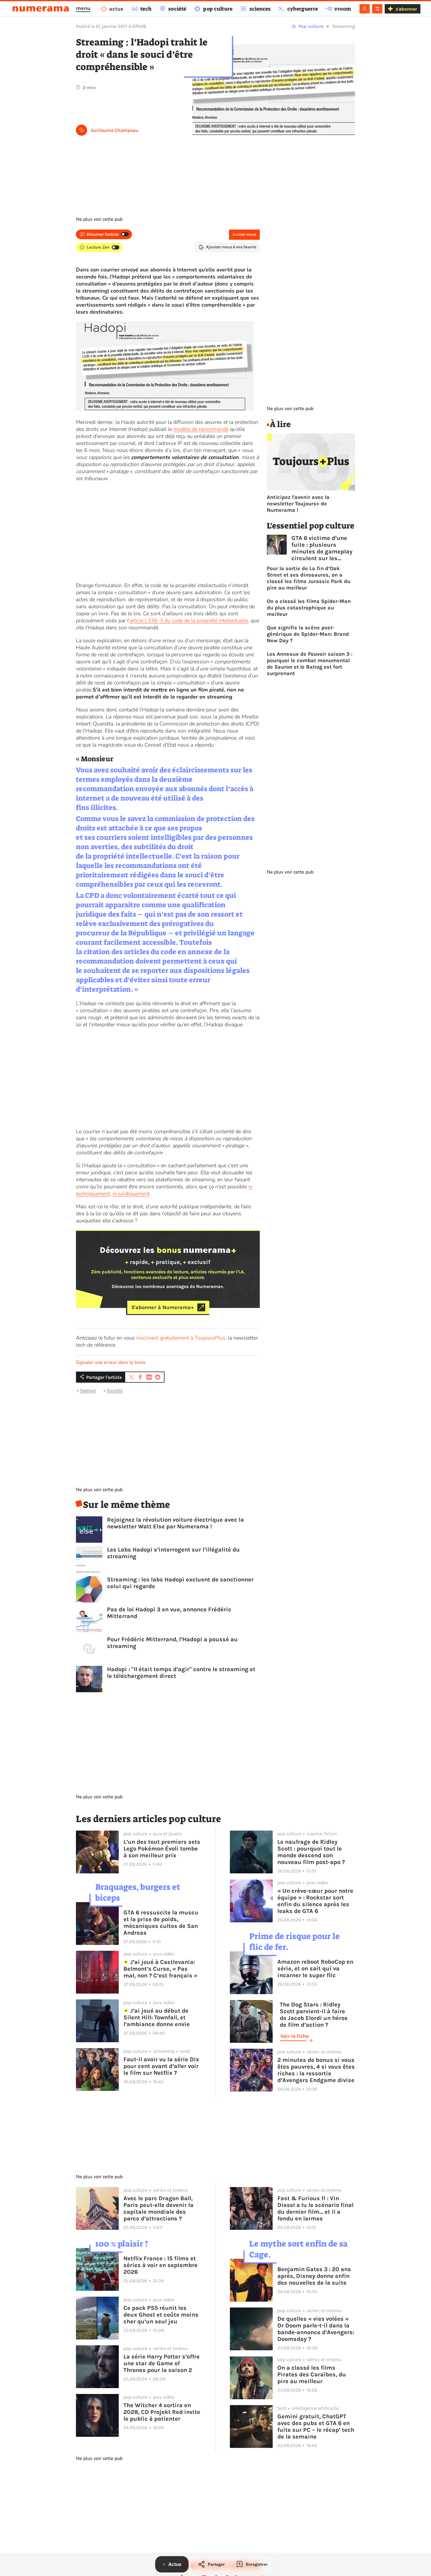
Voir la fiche (295, 2036)
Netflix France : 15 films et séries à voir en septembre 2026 (161, 2265)
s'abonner (406, 9)
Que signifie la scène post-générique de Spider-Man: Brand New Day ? (308, 634)
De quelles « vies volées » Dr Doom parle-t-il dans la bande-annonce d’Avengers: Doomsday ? (316, 2329)
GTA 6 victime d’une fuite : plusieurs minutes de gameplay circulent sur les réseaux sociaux (322, 548)
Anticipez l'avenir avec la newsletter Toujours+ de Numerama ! (298, 504)
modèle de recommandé (201, 429)
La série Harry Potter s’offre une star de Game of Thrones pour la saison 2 (162, 2363)
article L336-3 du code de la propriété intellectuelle (189, 621)
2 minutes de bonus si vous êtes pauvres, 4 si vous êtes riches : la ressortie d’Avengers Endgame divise (316, 2070)
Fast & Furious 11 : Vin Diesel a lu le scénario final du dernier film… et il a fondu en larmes (315, 2208)
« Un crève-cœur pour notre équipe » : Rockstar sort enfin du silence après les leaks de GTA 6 (315, 1901)
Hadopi (88, 1390)
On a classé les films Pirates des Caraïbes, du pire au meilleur (312, 2374)
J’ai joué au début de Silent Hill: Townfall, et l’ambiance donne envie (157, 2017)
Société (115, 1390)
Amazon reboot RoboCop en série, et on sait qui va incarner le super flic (315, 1968)
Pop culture (311, 26)
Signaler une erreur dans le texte (111, 1362)
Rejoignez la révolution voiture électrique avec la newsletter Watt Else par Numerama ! (175, 1523)
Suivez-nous (244, 234)
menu (83, 8)
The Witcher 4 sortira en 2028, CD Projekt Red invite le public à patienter (162, 2412)
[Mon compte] (365, 9)
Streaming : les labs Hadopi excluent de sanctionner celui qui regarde (180, 1583)
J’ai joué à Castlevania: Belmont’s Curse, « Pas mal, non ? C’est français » (160, 1969)
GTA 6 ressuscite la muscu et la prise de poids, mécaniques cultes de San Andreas (161, 1923)
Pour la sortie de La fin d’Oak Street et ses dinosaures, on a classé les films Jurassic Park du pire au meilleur (309, 578)
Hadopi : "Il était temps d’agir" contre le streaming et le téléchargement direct (181, 1673)
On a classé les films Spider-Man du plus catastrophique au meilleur (309, 608)
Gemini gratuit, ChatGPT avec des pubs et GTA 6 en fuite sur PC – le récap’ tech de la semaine (316, 2427)
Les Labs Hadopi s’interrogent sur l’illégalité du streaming (173, 1553)
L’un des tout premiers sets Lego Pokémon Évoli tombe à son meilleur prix (162, 1849)
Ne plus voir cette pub (99, 219)
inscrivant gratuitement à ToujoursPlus (181, 1338)
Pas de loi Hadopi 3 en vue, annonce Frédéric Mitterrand (169, 1613)
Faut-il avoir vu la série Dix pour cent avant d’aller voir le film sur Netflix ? (161, 2066)
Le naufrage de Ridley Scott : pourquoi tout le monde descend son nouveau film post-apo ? (311, 1852)
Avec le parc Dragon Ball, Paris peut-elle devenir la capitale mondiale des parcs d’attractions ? (158, 2208)
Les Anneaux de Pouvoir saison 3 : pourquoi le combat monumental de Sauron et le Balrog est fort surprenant (310, 664)
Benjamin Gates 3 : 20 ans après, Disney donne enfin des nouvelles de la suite (314, 2276)
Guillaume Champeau (114, 130)
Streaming (344, 26)
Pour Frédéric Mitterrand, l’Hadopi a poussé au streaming (172, 1643)
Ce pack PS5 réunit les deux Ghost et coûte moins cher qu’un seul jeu (161, 2315)
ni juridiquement (131, 1194)
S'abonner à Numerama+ (163, 1307)
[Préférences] (377, 9)
